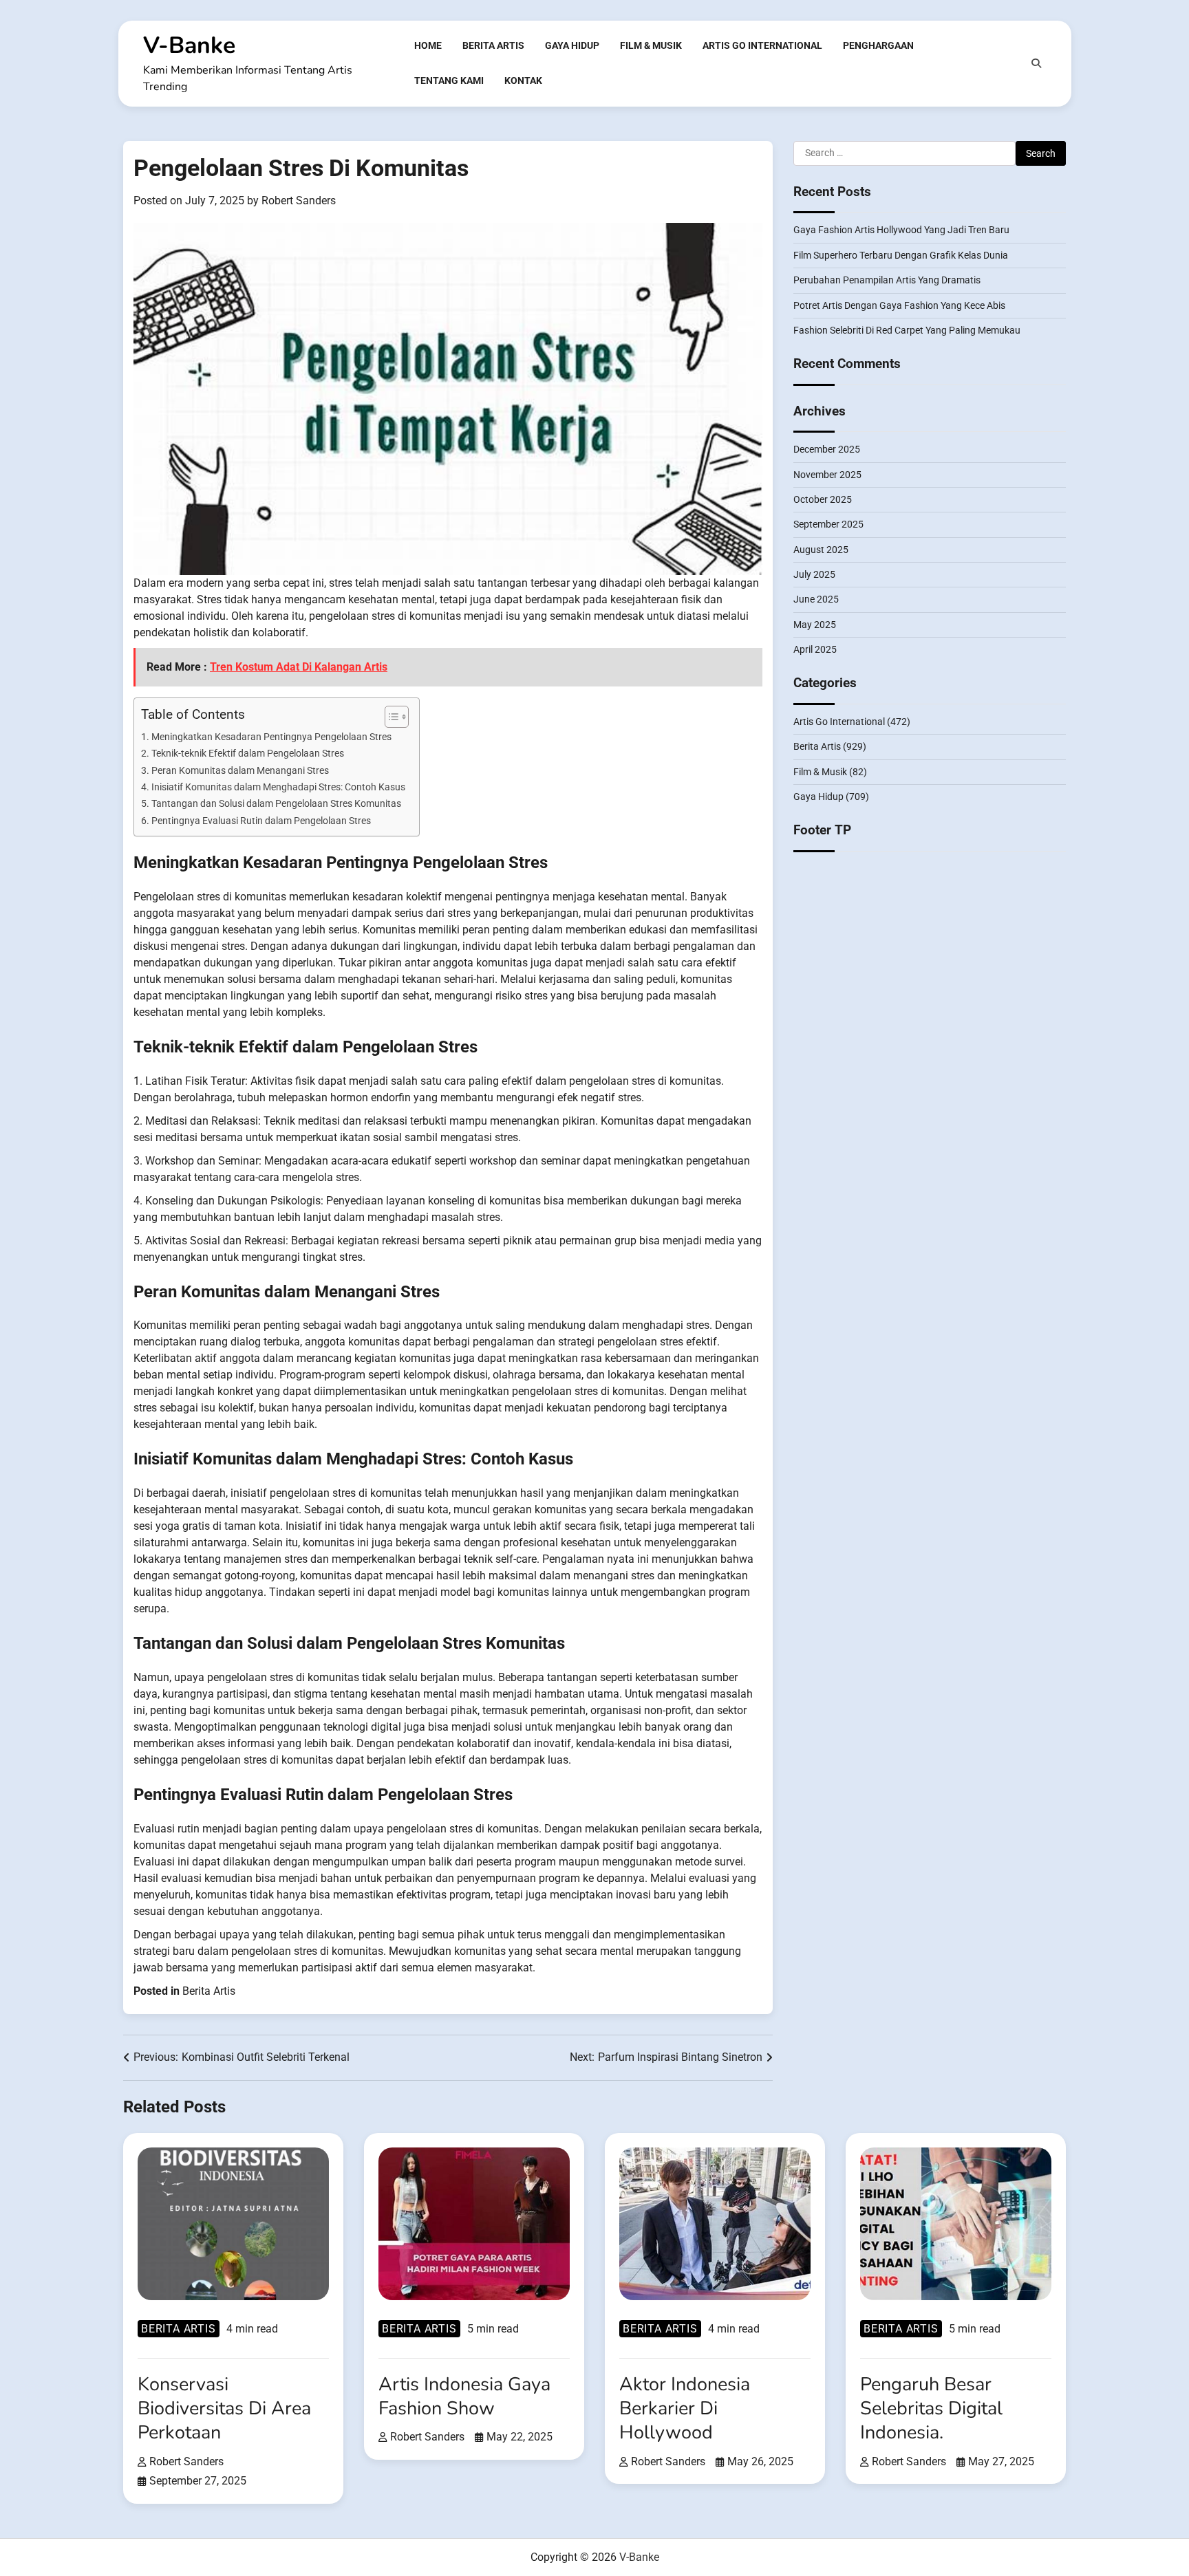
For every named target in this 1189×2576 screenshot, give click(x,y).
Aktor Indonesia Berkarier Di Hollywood (685, 2409)
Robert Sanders (299, 201)
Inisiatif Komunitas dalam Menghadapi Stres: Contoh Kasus (278, 787)
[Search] (1036, 63)
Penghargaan (878, 45)
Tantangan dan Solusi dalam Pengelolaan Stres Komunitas (276, 804)
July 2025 (814, 574)
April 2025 (815, 649)
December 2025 (827, 449)
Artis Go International (762, 45)
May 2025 (815, 624)
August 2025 (821, 549)
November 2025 (827, 474)
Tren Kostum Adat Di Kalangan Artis (299, 667)
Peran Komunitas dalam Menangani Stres (240, 771)
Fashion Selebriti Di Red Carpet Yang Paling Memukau (907, 329)
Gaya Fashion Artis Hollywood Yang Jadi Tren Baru (901, 230)
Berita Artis (493, 45)
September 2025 (828, 524)
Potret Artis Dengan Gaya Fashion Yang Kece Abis (899, 305)
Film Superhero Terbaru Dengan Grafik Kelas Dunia (901, 255)
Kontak (523, 80)
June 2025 (816, 599)
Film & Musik (651, 45)
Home (428, 45)
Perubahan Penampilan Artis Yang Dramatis (887, 280)
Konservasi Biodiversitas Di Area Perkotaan (224, 2409)
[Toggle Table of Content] (390, 717)
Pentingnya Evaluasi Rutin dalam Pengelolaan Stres (261, 821)
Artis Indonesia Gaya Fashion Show (464, 2396)
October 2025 (823, 499)
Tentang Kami (449, 80)
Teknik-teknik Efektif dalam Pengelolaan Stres (248, 754)
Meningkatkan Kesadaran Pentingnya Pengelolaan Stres (271, 737)
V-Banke (189, 45)
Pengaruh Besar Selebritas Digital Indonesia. (931, 2409)
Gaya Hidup (572, 45)
